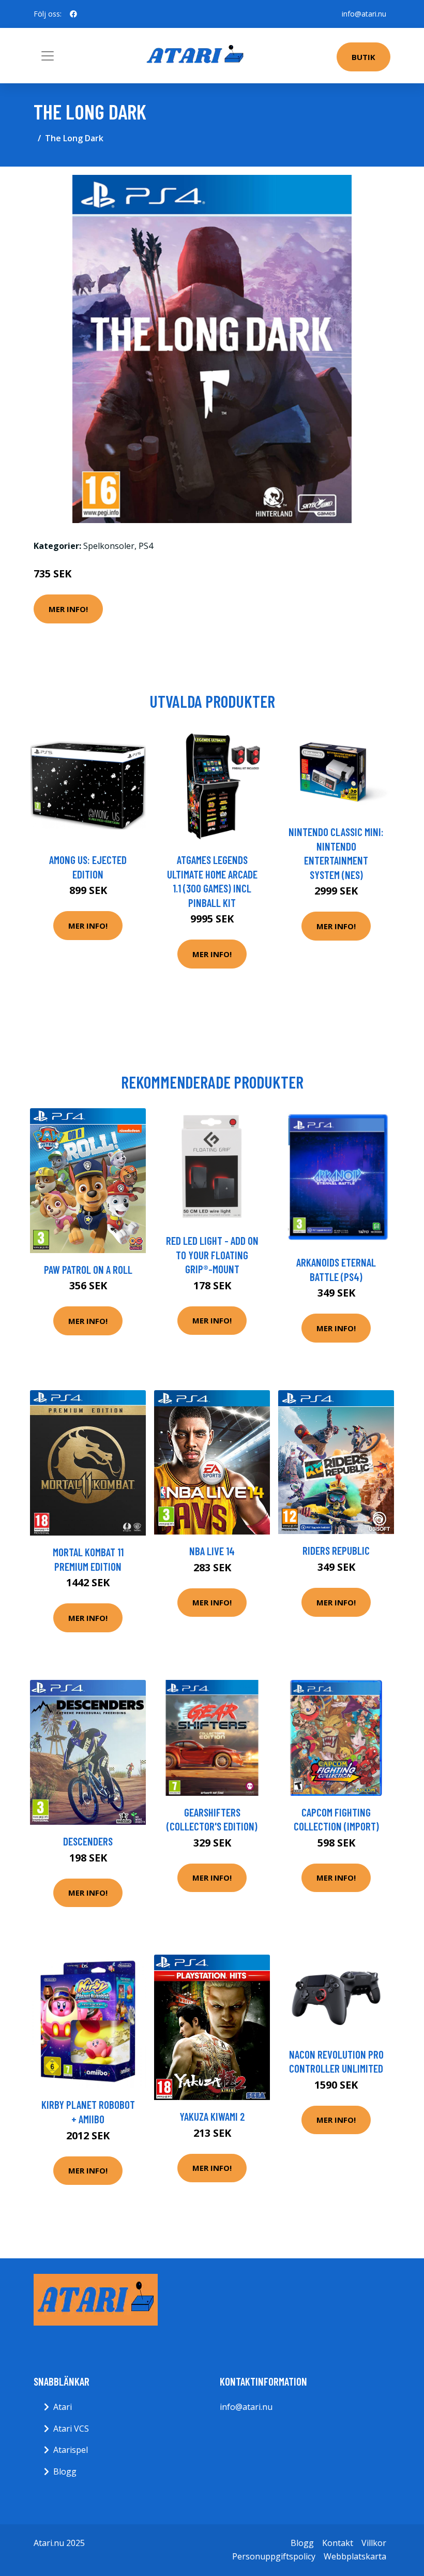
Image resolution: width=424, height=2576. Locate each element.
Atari (63, 2407)
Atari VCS (71, 2429)
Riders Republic (336, 1550)
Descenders (88, 1841)
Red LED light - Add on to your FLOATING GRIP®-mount (212, 1255)
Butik (364, 57)
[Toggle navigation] (48, 56)
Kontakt (338, 2543)
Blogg (65, 2471)
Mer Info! (68, 609)
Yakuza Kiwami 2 (212, 2116)
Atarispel (71, 2450)
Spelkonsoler (109, 546)
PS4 (146, 546)
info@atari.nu (364, 14)
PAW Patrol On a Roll (88, 1269)
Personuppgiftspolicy (274, 2556)
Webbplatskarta (355, 2556)
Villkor (374, 2543)
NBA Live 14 (212, 1551)
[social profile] (73, 14)
